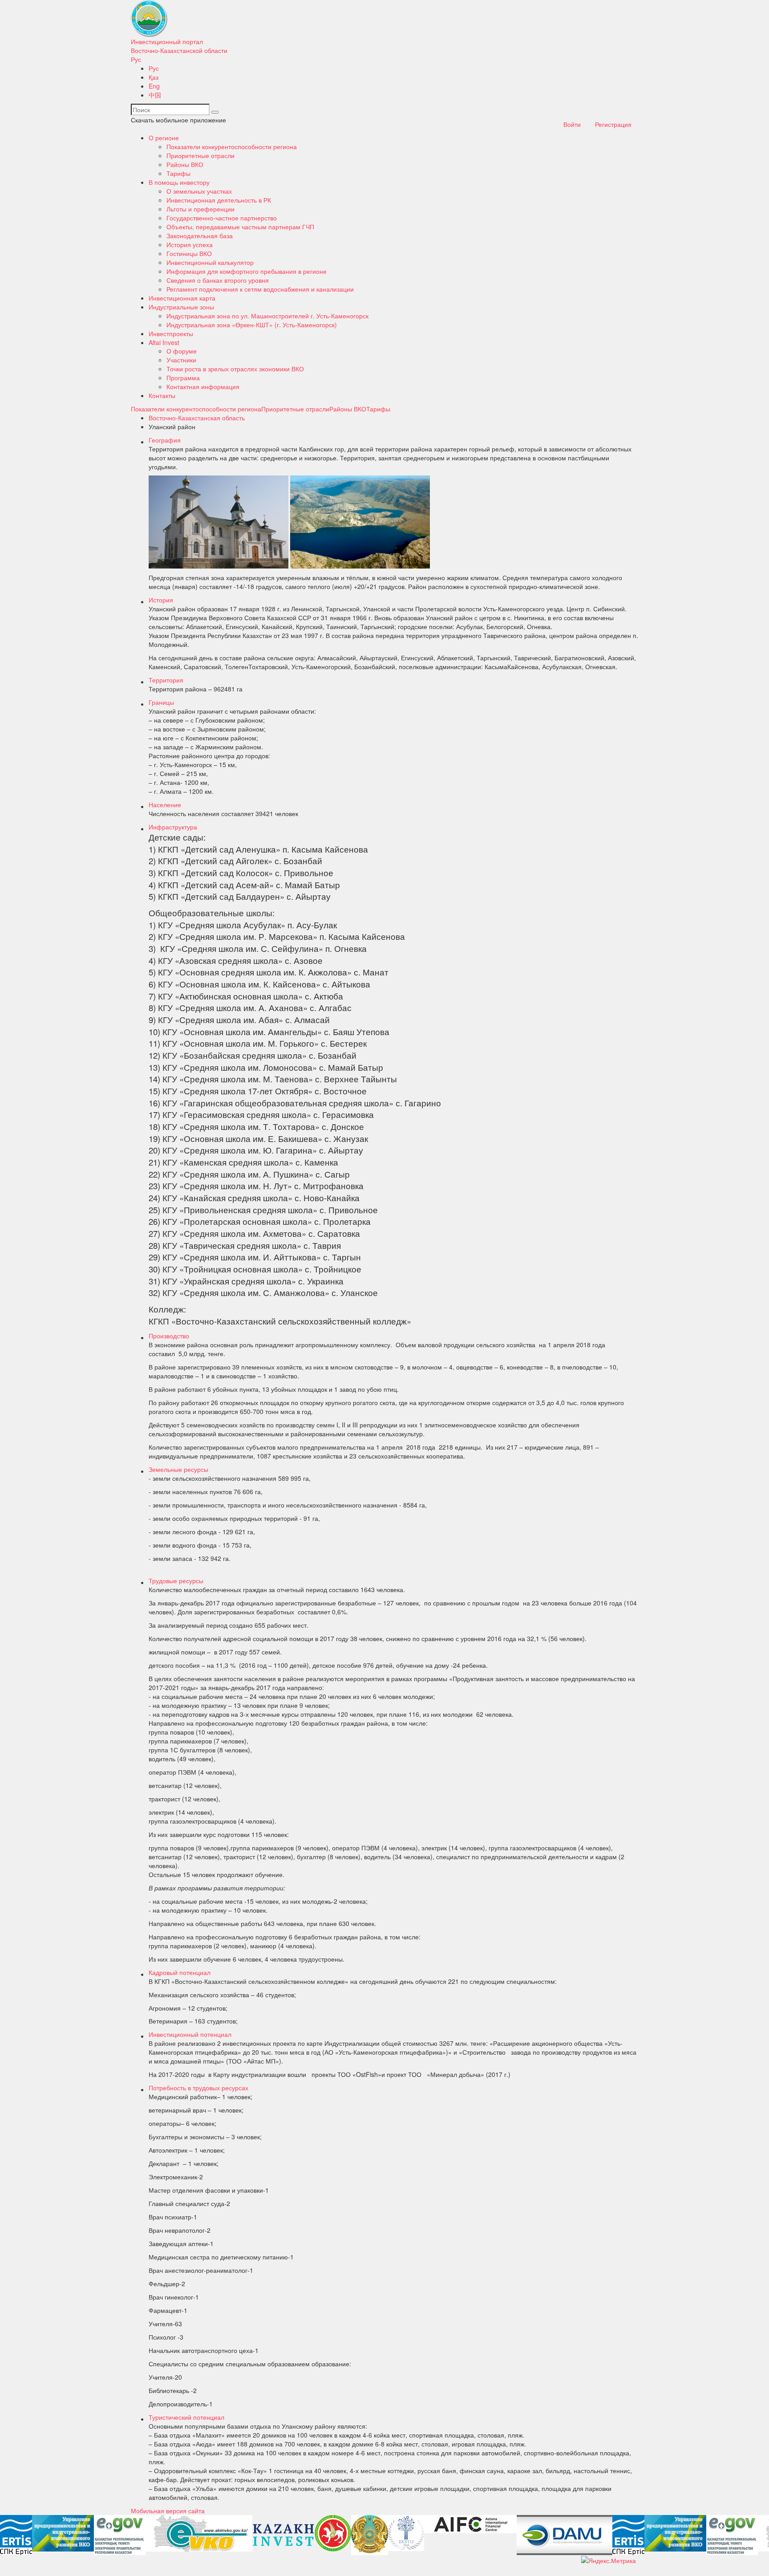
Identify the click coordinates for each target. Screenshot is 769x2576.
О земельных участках (199, 191)
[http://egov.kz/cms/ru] (120, 2535)
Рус (136, 59)
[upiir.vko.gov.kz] (63, 2533)
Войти (572, 124)
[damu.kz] (565, 2535)
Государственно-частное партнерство (222, 218)
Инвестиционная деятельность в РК (219, 200)
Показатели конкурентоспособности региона (232, 146)
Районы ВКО (185, 164)
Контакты (162, 395)
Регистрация (613, 124)
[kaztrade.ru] (370, 2535)
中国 (155, 95)
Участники (181, 360)
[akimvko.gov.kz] (199, 2533)
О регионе (164, 138)
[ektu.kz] (406, 2533)
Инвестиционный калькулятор (210, 262)
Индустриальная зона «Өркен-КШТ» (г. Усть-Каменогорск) (252, 325)
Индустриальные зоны (181, 307)
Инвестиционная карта (182, 298)
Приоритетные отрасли (200, 155)
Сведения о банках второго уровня (218, 280)
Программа (183, 378)
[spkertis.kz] (16, 2535)
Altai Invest (164, 342)
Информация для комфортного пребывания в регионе (247, 271)
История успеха (190, 244)
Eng (154, 86)
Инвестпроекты (171, 333)
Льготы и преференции (200, 209)
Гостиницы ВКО (189, 253)
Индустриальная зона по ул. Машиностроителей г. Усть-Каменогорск (267, 316)
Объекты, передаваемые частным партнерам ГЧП (240, 227)
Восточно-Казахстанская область (197, 418)
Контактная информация (203, 386)
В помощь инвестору (179, 182)
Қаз (154, 77)
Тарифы (178, 173)
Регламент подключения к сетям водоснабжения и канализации (260, 289)
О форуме (182, 351)
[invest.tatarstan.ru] (333, 2533)
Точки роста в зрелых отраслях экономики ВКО (235, 369)
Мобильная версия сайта (168, 2511)
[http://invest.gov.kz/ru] (283, 2535)
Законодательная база (200, 236)
